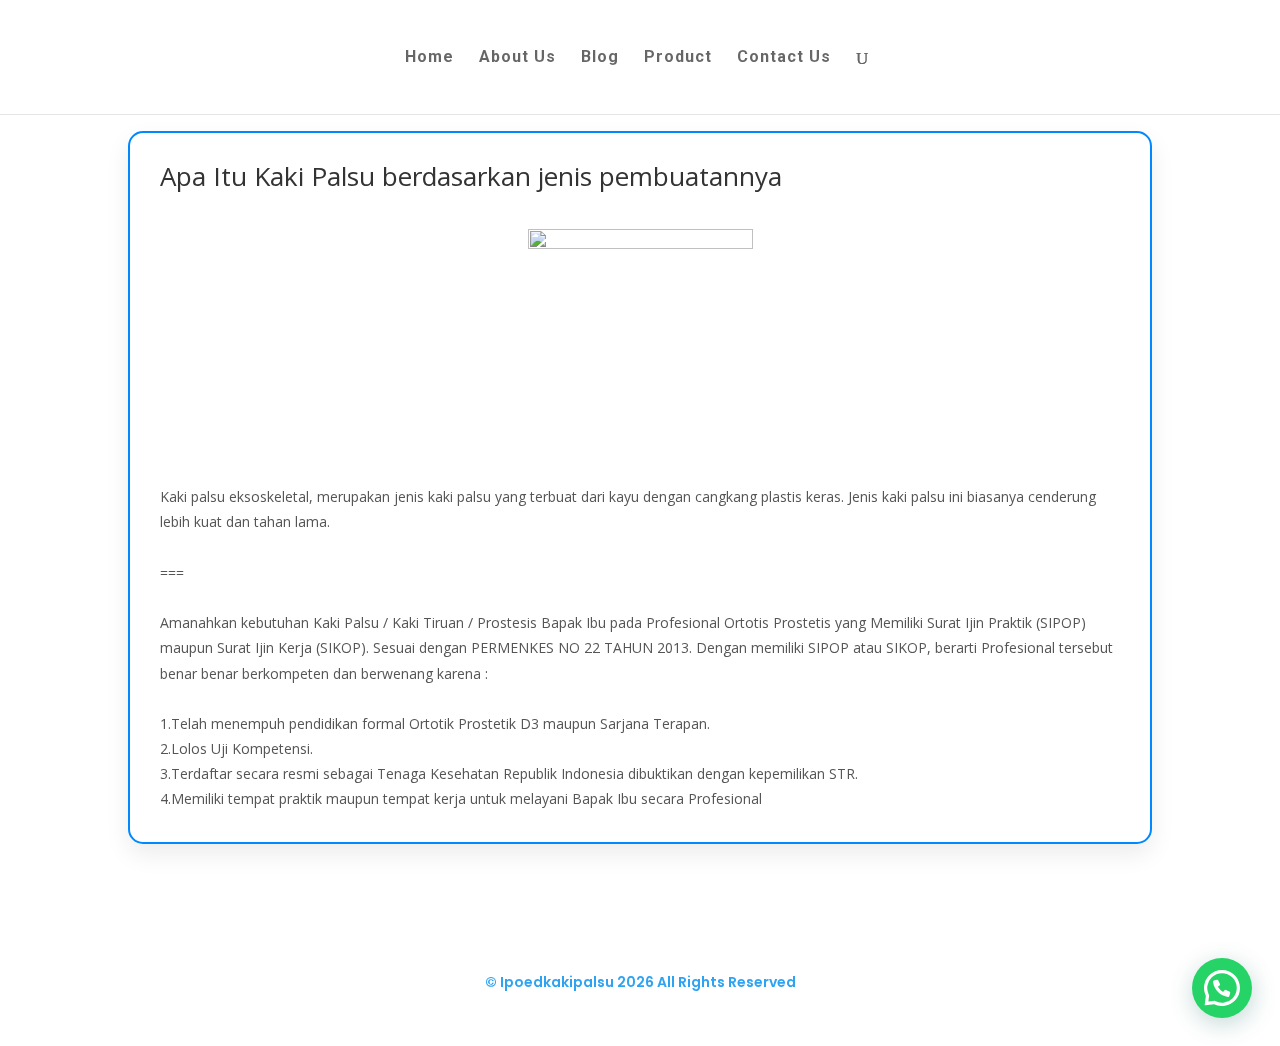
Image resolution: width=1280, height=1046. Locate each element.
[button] (1222, 988)
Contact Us (784, 58)
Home (429, 58)
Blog (600, 58)
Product (678, 58)
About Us (517, 58)
